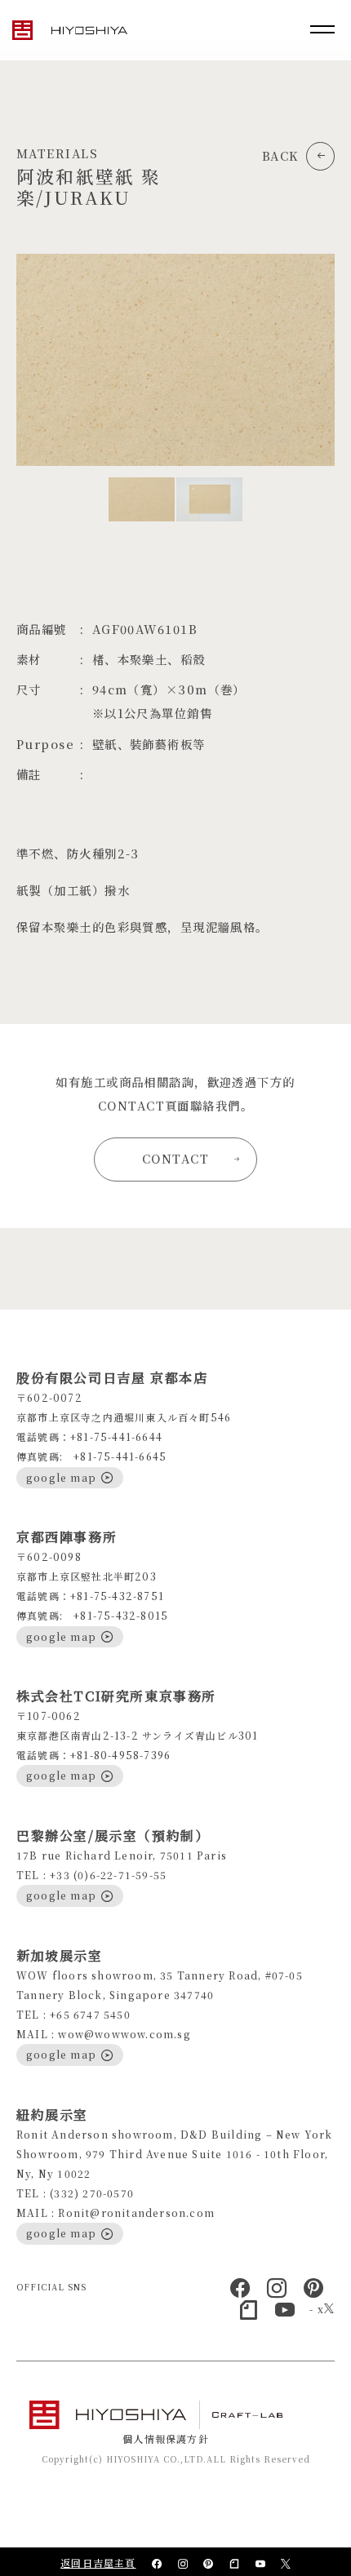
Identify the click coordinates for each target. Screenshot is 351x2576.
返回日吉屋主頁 (98, 2563)
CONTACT (175, 1158)
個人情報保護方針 (166, 2439)
